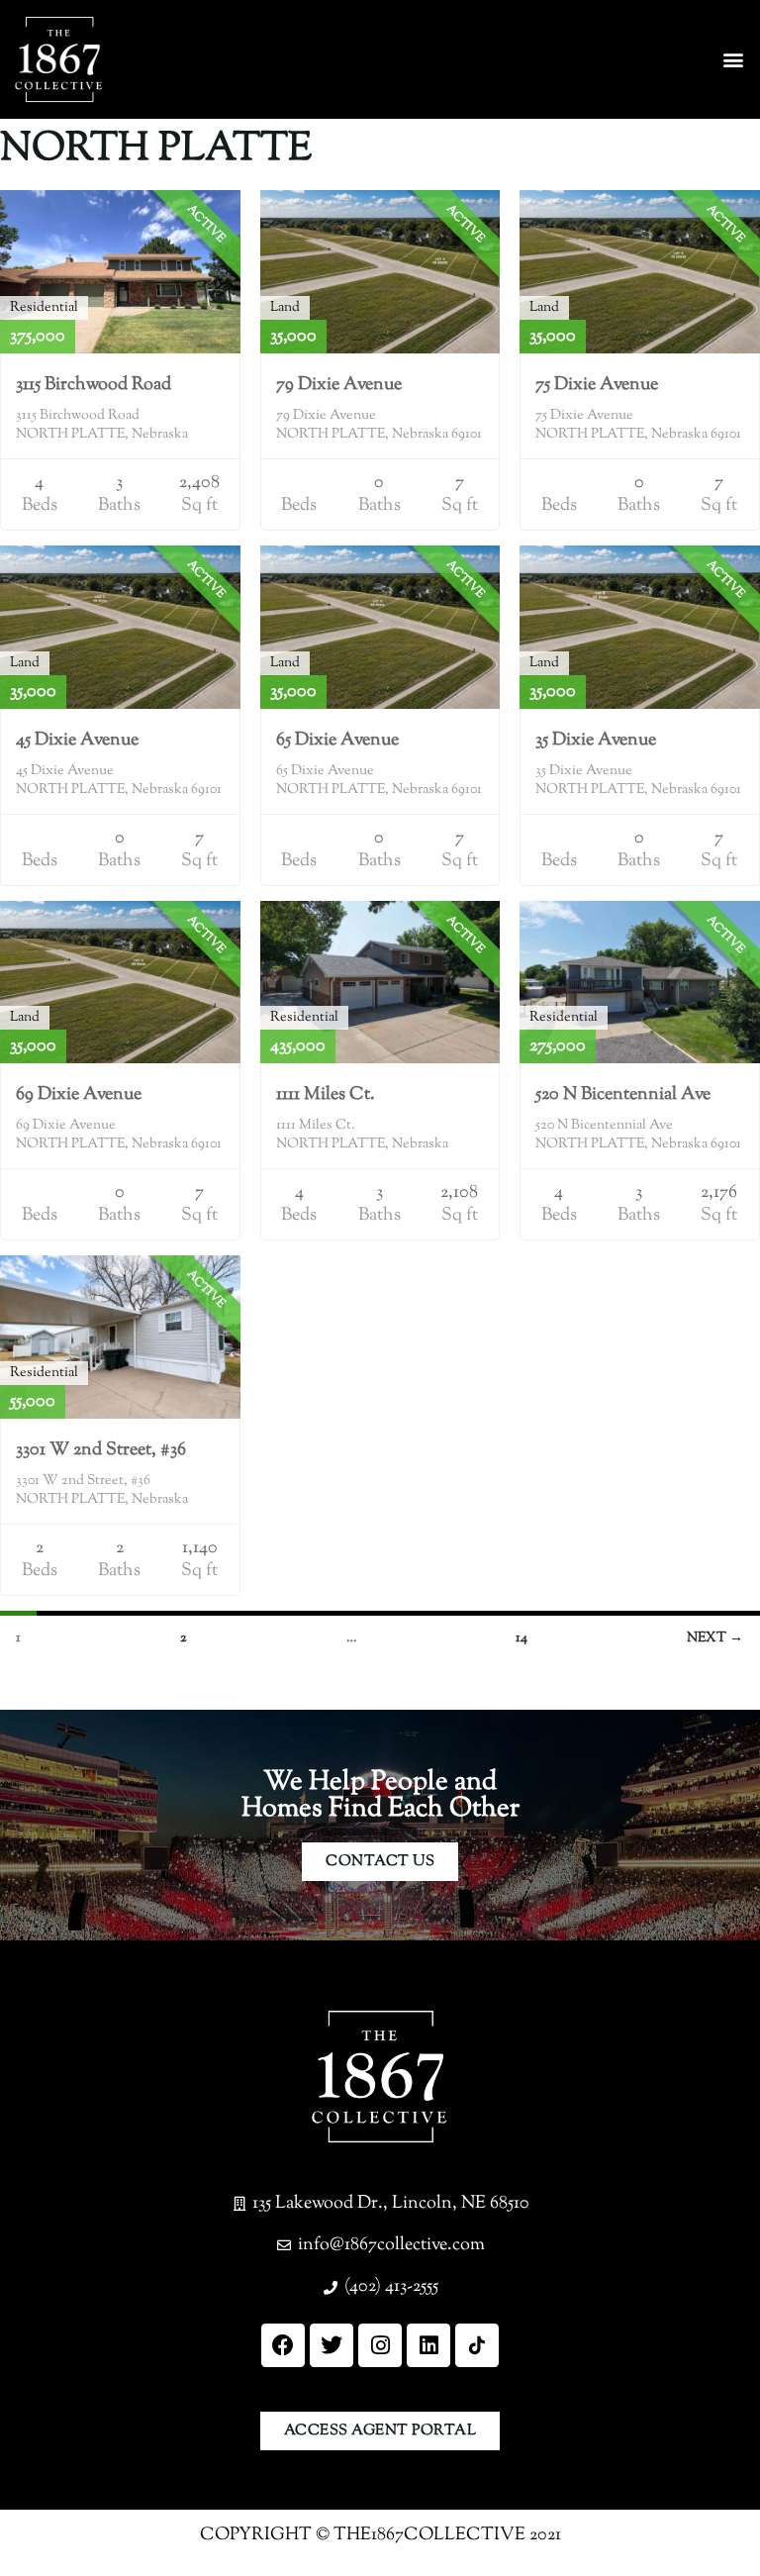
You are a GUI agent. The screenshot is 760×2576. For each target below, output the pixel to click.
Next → (715, 1638)
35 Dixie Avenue (596, 741)
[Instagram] (380, 2345)
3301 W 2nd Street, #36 (101, 1450)
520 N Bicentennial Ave (623, 1095)
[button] (734, 60)
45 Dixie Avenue (77, 741)
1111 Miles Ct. (326, 1095)
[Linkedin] (428, 2345)
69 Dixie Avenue (79, 1095)
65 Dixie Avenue (337, 741)
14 (522, 1638)
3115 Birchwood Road (94, 385)
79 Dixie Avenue (339, 385)
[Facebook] (283, 2345)
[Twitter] (332, 2345)
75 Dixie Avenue (597, 385)
